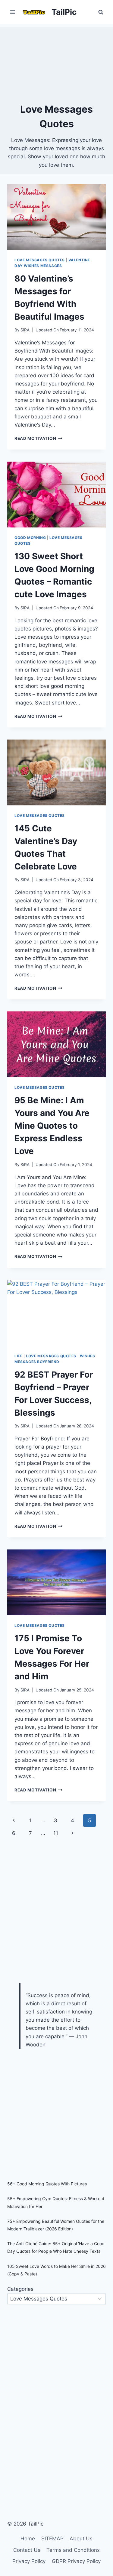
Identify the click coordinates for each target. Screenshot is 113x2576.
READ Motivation (38, 438)
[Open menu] (13, 12)
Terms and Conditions (73, 2550)
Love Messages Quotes (40, 260)
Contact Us (27, 2550)
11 (56, 1833)
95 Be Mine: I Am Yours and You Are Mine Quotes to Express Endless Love (52, 1126)
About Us (81, 2539)
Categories (20, 2289)
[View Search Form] (101, 12)
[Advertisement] (56, 63)
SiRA (25, 330)
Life (18, 1356)
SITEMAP (52, 2539)
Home (28, 2539)
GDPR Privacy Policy (76, 2561)
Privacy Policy (29, 2561)
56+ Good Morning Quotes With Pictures (47, 2184)
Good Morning (30, 538)
